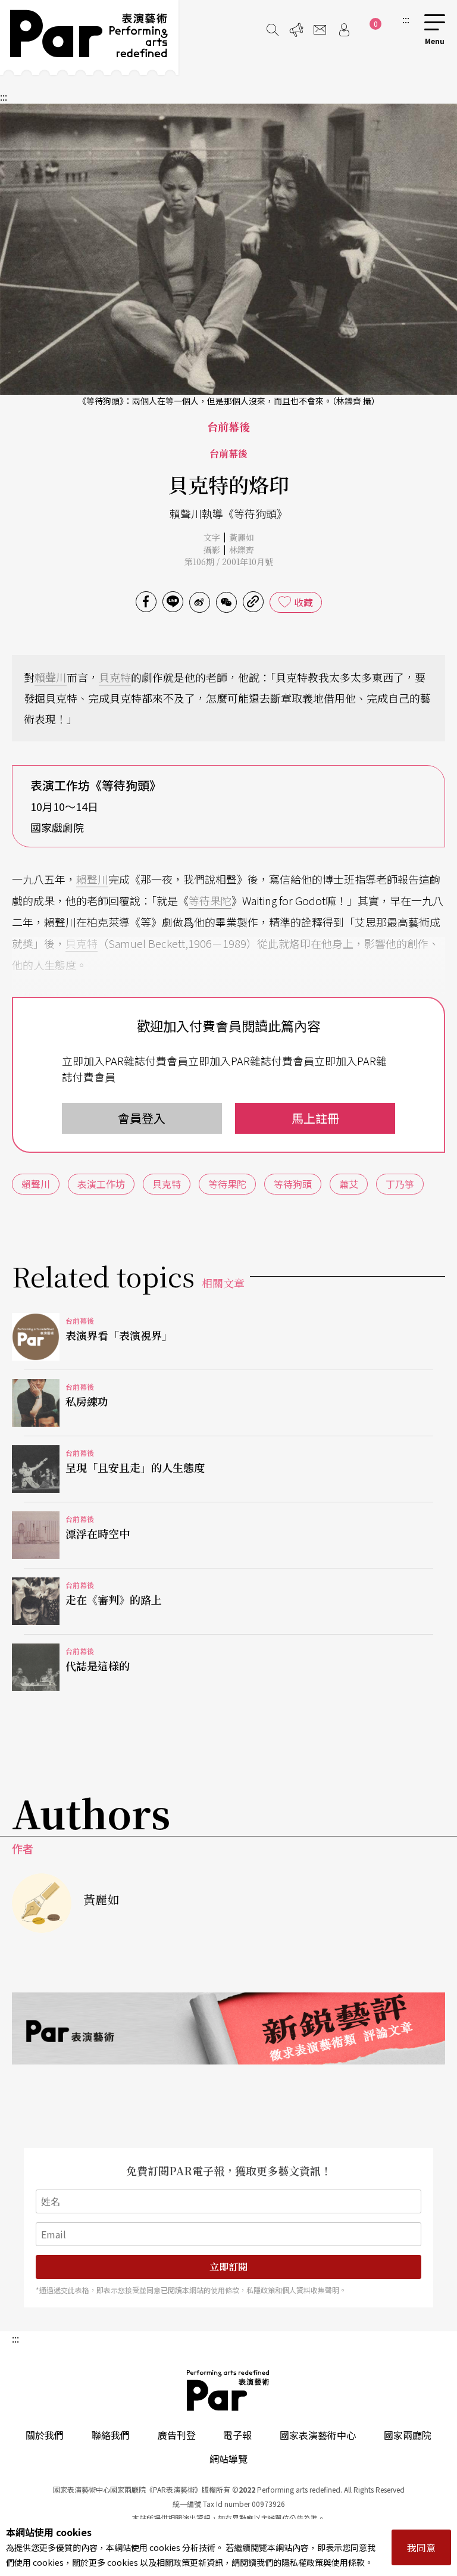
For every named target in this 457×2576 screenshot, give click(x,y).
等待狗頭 (293, 1184)
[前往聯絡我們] (320, 30)
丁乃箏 (400, 1184)
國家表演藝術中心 (318, 2435)
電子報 (237, 2435)
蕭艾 (349, 1184)
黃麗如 (242, 537)
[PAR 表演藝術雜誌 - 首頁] (89, 38)
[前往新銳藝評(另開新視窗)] (228, 2028)
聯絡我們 (111, 2435)
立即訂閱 (228, 2267)
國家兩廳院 (408, 2435)
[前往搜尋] (273, 30)
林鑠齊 (242, 550)
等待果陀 (210, 900)
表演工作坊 (101, 1184)
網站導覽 (228, 2459)
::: (406, 19)
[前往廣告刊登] (296, 30)
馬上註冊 (315, 1118)
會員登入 (142, 1118)
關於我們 (45, 2435)
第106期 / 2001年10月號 (229, 562)
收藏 (303, 602)
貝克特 (115, 677)
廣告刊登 (177, 2435)
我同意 (421, 2547)
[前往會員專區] (344, 30)
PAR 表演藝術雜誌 (228, 2390)
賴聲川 (51, 677)
